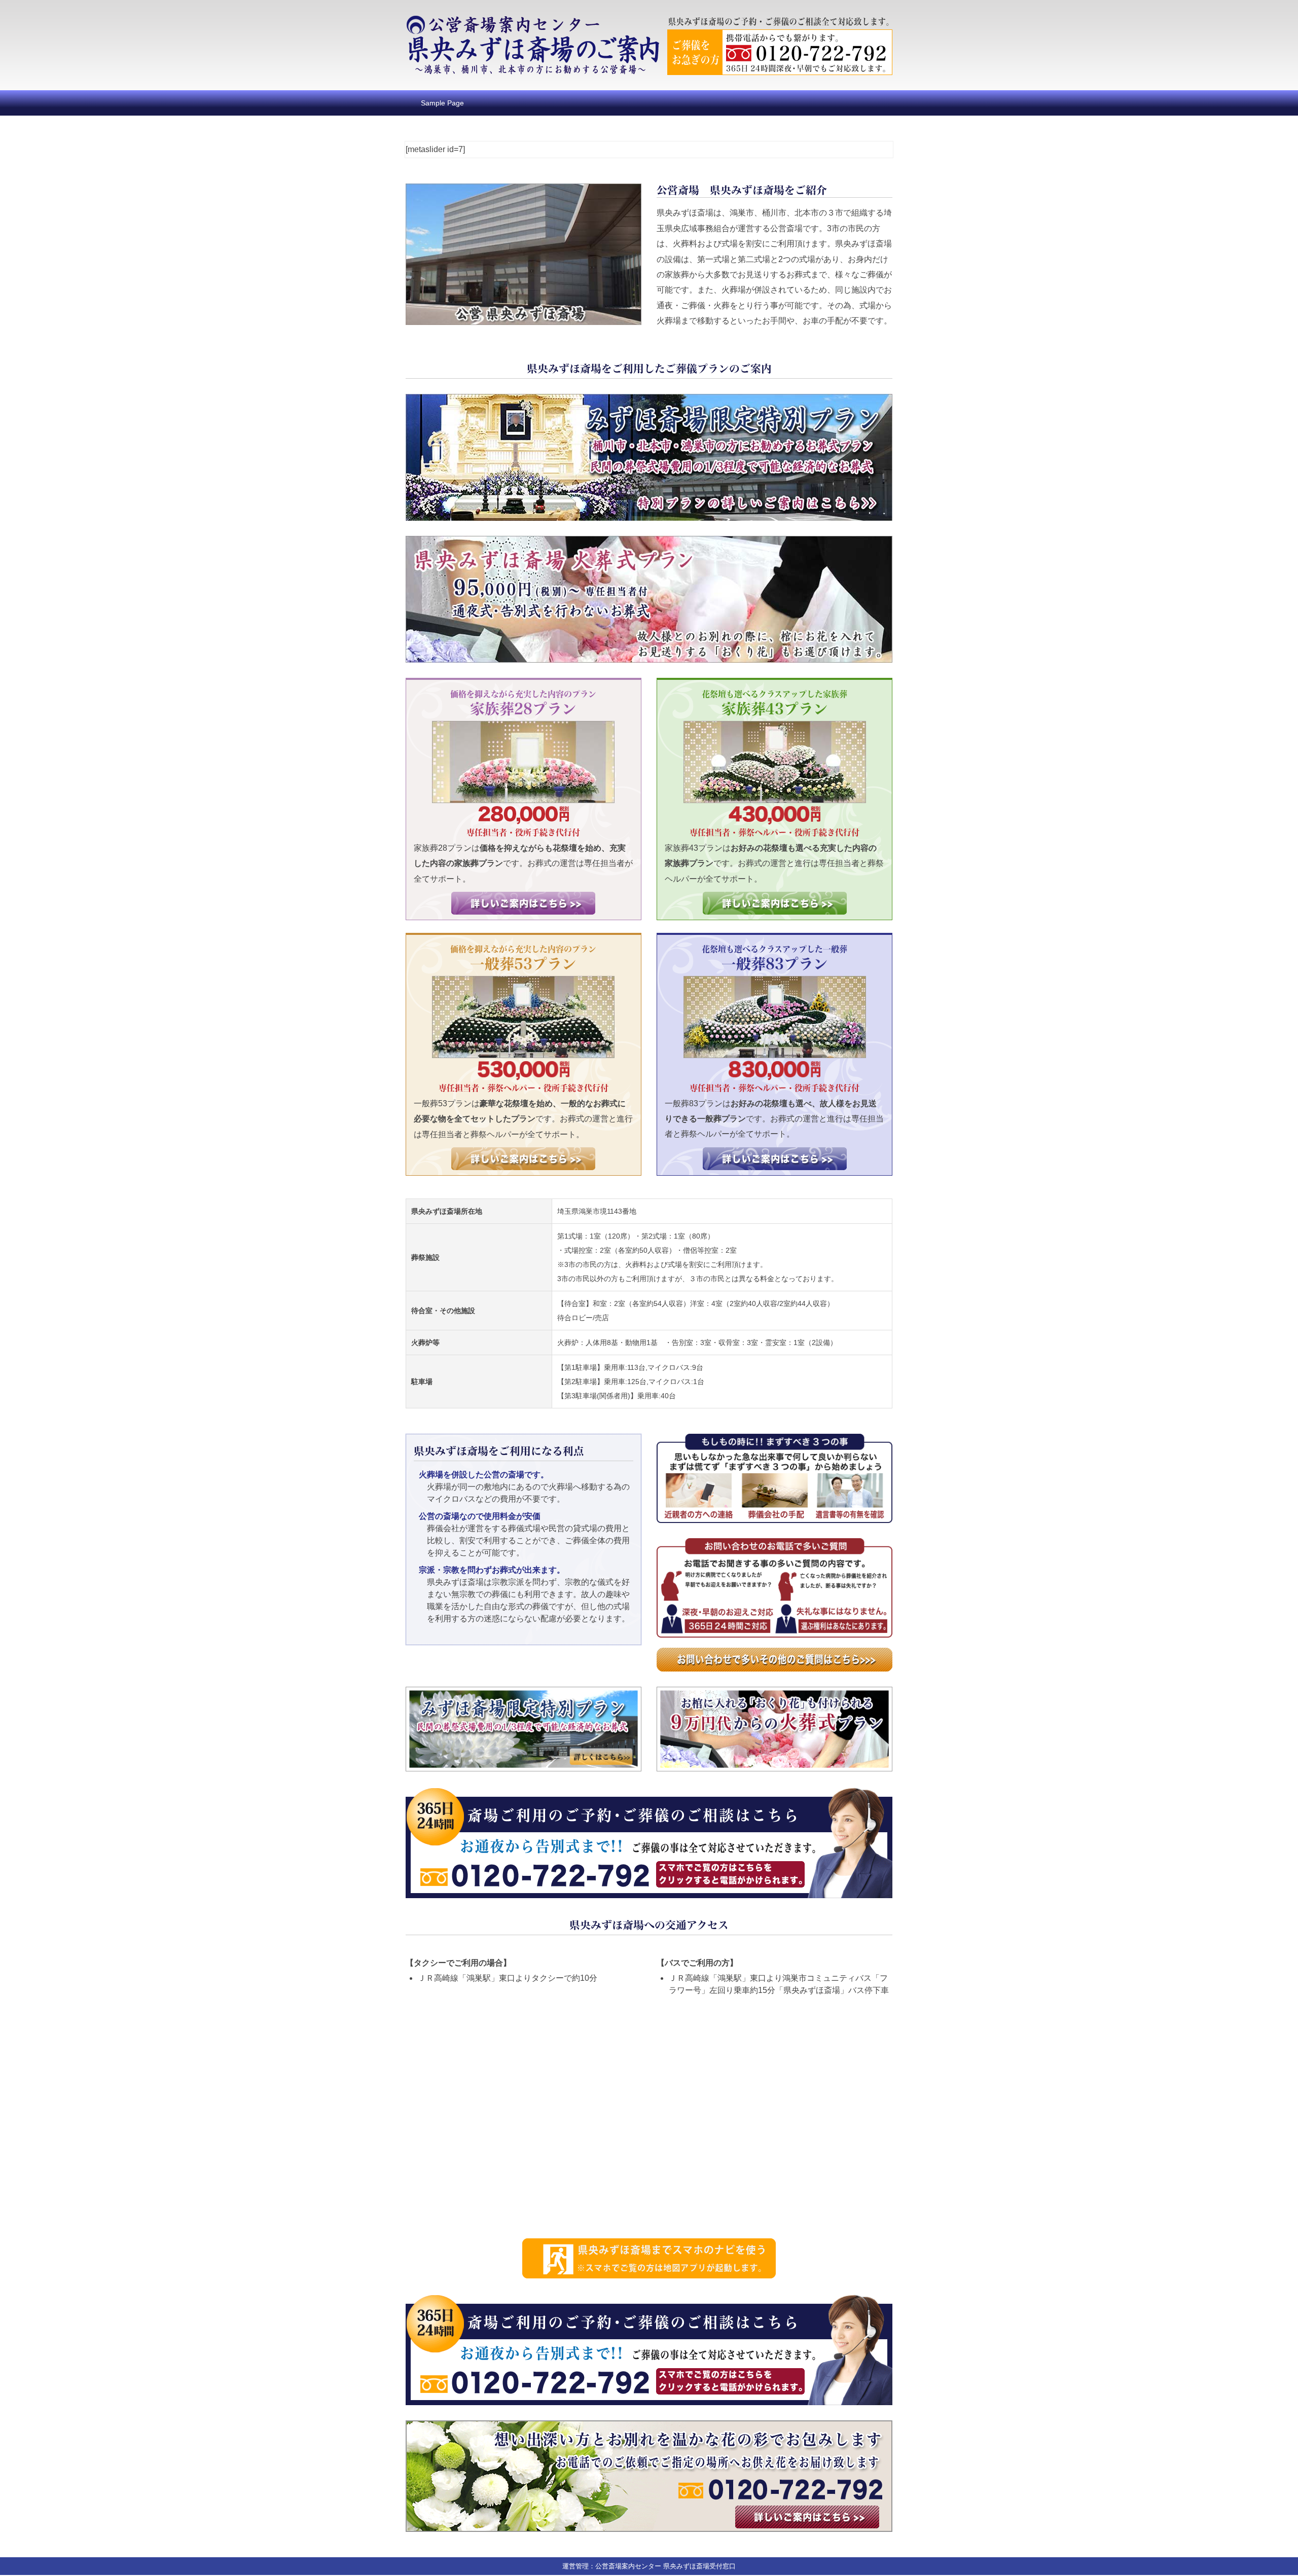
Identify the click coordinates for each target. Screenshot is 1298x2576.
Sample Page (442, 103)
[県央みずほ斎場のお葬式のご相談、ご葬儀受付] (532, 22)
